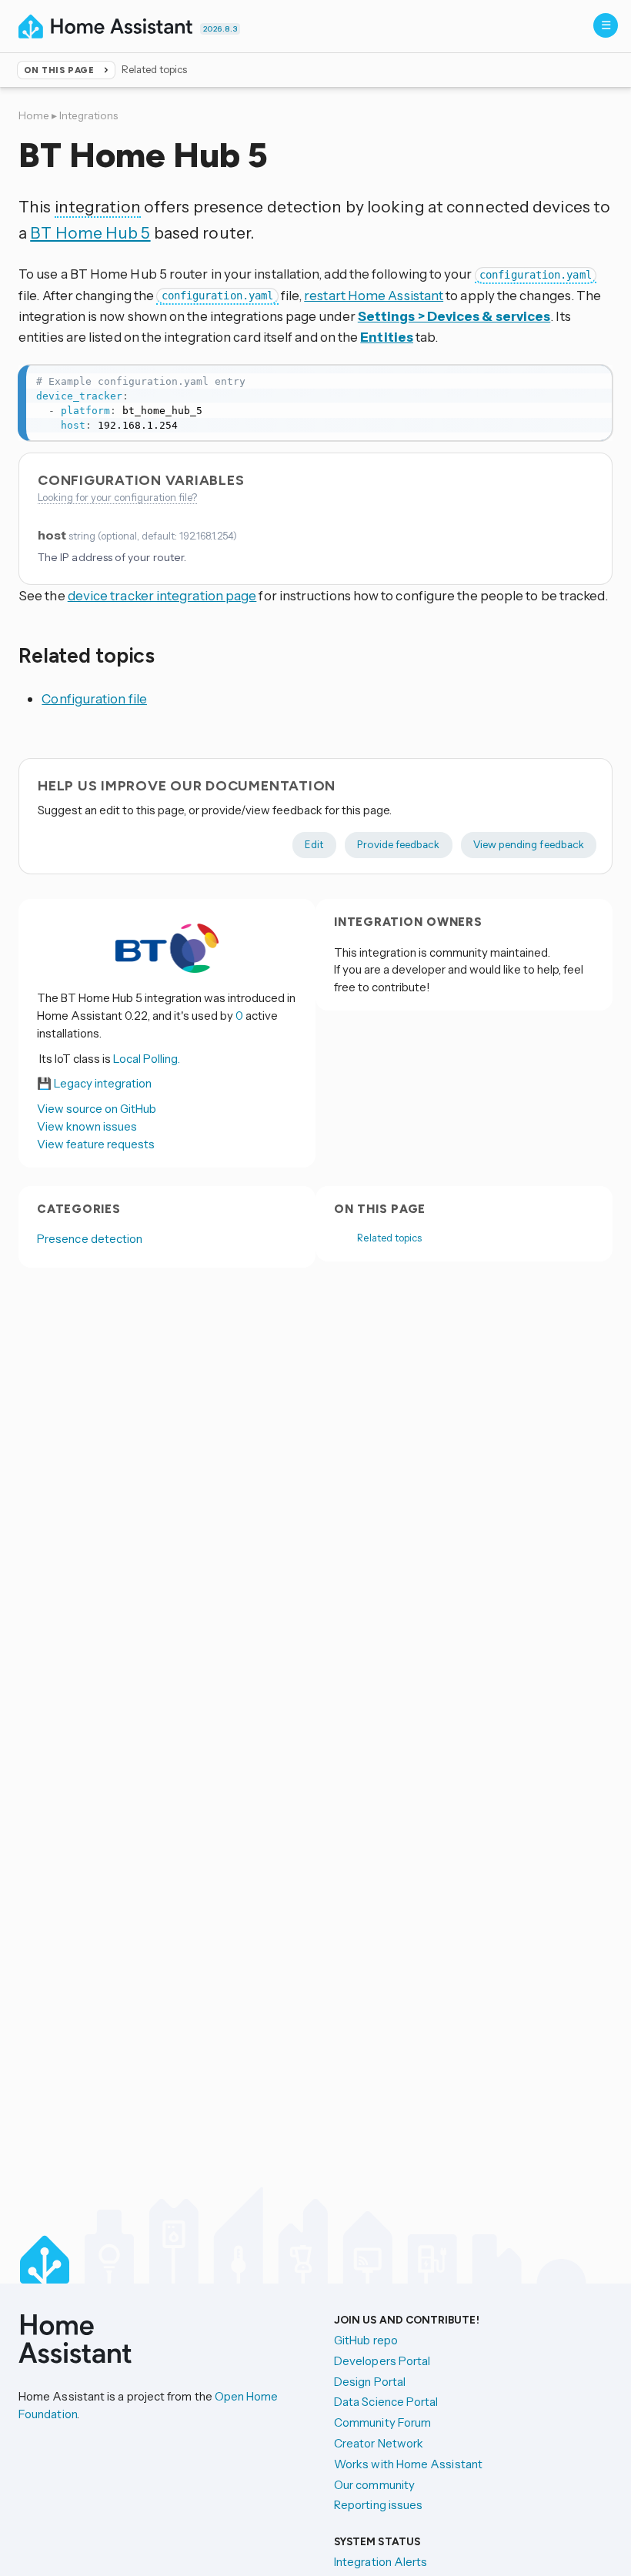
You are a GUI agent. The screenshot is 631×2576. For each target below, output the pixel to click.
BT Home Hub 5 (90, 232)
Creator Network (379, 2443)
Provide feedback (398, 844)
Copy (592, 381)
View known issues (87, 1126)
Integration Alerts (381, 2562)
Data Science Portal (386, 2402)
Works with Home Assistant (408, 2464)
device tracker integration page (162, 595)
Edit (314, 844)
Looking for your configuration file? (117, 497)
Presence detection (90, 1239)
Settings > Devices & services (454, 316)
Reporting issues (378, 2505)
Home (34, 115)
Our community (374, 2485)
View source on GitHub (97, 1109)
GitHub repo (366, 2340)
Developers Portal (382, 2361)
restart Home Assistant (374, 295)
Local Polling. (147, 1059)
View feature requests (96, 1144)
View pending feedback (529, 844)
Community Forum (382, 2422)
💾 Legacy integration (94, 1083)
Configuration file (94, 698)
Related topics (389, 1238)
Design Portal (370, 2382)
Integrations (88, 115)
